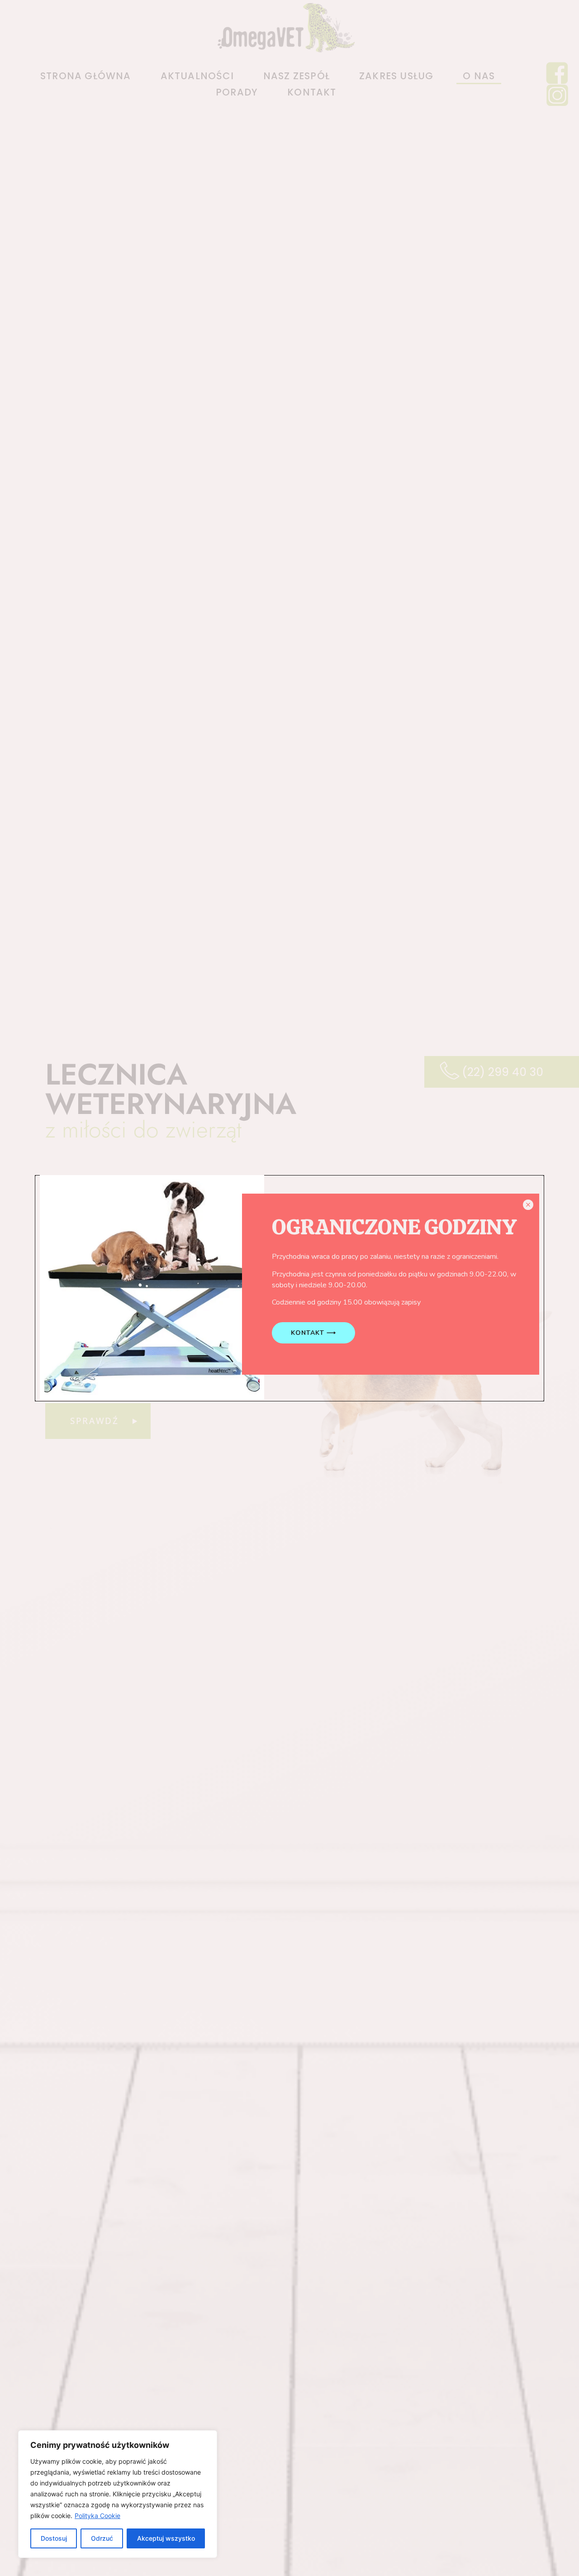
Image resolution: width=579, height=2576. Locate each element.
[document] (289, 1288)
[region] (118, 2494)
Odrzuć (102, 2538)
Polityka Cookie (97, 2516)
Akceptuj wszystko (166, 2538)
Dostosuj (54, 2538)
